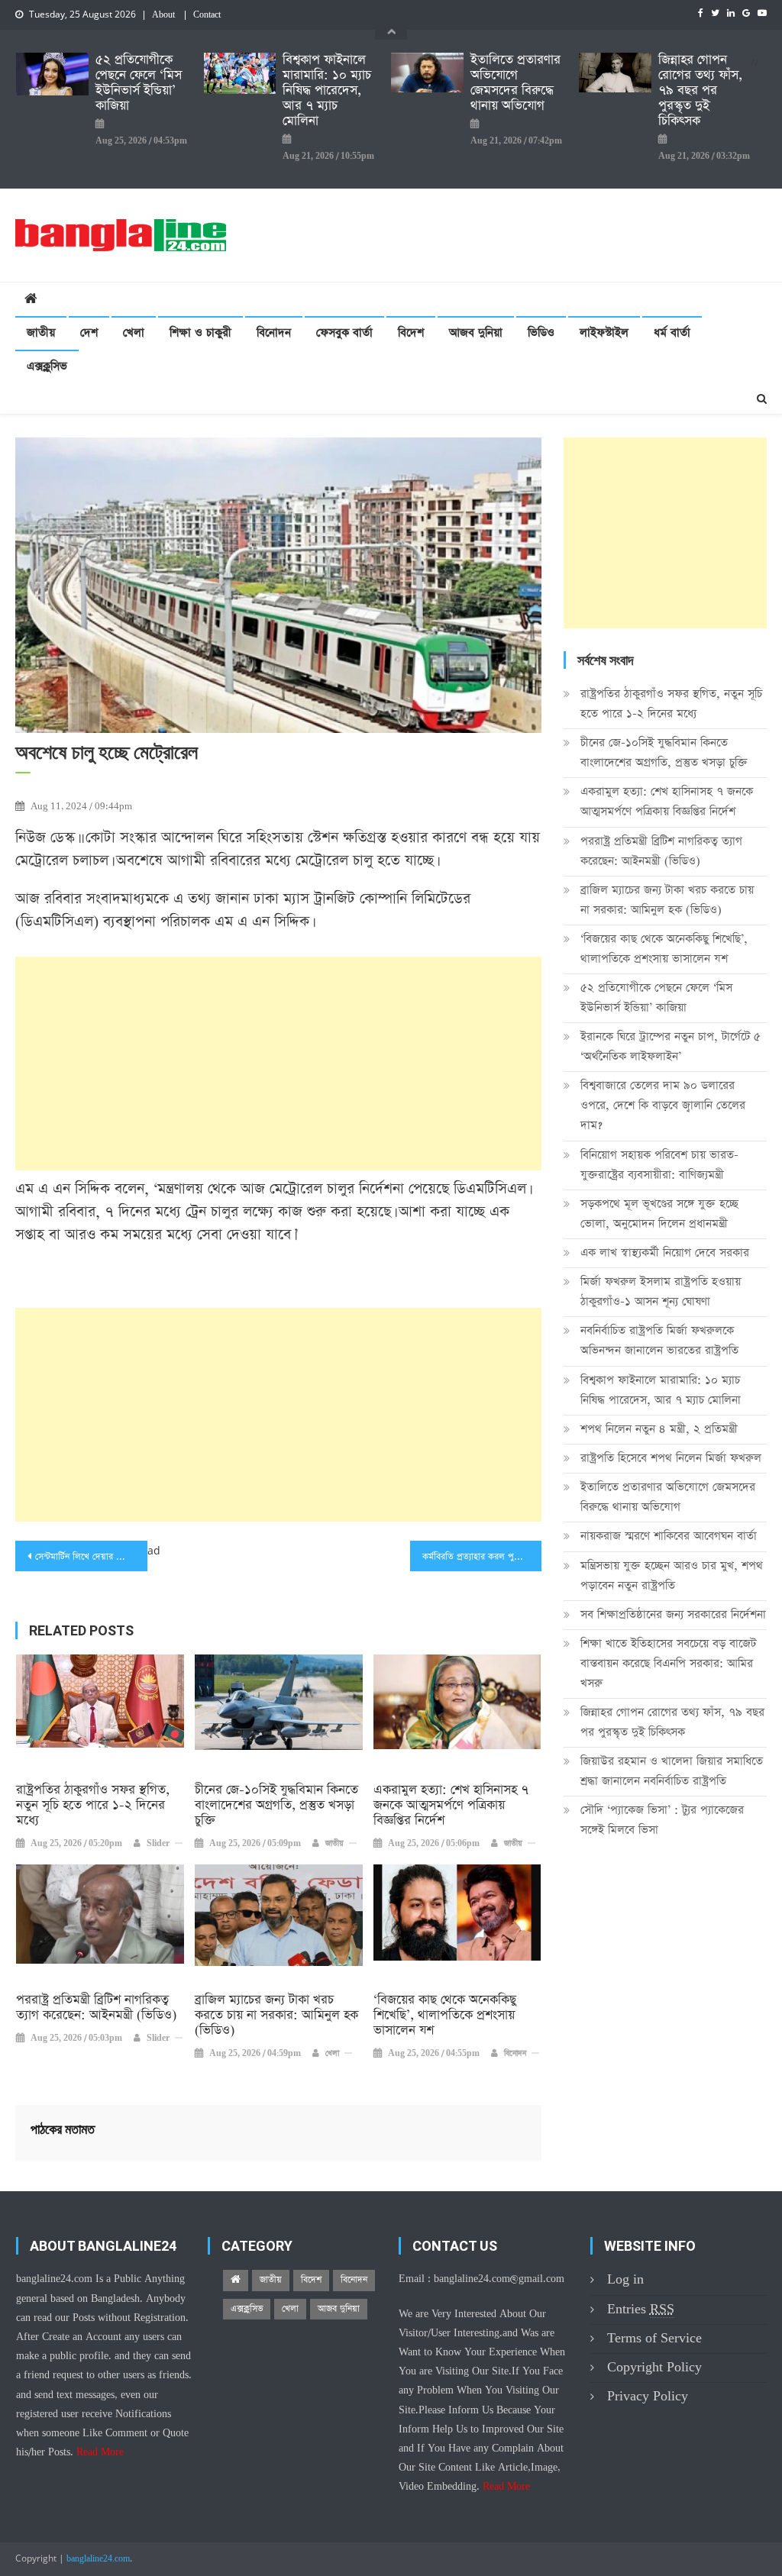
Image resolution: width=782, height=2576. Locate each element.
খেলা (134, 332)
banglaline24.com (98, 2559)
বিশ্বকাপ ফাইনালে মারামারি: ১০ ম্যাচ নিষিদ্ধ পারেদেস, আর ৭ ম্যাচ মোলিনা (327, 91)
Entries (641, 2309)
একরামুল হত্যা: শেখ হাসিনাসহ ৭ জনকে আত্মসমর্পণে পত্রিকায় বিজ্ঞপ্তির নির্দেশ (451, 1806)
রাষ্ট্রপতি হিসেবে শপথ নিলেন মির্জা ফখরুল (671, 1458)
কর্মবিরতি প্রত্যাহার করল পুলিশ (475, 1557)
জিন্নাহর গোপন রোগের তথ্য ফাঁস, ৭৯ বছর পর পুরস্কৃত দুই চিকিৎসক (700, 91)
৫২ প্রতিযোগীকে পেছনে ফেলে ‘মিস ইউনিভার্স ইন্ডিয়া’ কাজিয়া (139, 83)
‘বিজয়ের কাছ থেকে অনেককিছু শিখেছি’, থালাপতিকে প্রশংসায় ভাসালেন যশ (445, 2016)
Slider (158, 1844)
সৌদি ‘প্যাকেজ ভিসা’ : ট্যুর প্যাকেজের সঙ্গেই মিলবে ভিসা (662, 1820)
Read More (100, 2452)
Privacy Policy (648, 2396)
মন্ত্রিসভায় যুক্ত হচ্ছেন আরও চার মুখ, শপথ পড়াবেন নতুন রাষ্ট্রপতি (672, 1575)
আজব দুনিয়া (476, 332)
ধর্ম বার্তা (672, 332)
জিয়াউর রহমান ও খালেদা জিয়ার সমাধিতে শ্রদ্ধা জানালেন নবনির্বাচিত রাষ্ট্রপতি (672, 1771)
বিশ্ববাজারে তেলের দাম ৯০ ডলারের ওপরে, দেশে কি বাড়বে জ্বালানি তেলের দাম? (663, 1105)
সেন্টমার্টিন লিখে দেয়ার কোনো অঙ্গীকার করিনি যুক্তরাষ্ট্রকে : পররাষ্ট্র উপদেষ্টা (91, 1557)
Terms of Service (654, 2338)
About (163, 15)
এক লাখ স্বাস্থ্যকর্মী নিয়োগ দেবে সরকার (665, 1252)
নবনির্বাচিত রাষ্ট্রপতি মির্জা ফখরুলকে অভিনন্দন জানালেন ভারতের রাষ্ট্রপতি (659, 1340)
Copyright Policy (654, 2367)
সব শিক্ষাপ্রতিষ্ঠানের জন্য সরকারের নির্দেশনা (673, 1614)
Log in (625, 2279)
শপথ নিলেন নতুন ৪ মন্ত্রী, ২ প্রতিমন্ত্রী (659, 1429)
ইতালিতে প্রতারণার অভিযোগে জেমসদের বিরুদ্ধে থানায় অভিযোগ (515, 83)
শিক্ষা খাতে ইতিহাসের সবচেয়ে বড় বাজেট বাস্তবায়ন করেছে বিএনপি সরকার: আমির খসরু (668, 1663)
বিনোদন (274, 332)
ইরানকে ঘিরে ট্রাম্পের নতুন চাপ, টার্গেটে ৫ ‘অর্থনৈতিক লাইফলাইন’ (671, 1046)
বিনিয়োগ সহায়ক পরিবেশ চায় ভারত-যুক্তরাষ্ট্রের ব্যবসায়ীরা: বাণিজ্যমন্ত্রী (659, 1165)
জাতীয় (41, 332)
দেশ (89, 332)
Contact (207, 15)
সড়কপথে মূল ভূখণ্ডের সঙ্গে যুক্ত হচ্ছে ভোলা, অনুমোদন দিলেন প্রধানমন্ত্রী (659, 1214)
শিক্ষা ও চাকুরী (200, 332)
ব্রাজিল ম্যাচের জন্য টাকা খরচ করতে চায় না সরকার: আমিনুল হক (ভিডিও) (276, 2016)
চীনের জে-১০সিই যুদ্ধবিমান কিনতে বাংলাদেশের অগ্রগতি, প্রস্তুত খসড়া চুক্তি (276, 1806)
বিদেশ (411, 332)
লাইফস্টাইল (604, 332)
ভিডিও (541, 332)
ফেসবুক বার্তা (344, 332)
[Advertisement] (278, 1064)
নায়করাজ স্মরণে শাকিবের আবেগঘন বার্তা (669, 1536)
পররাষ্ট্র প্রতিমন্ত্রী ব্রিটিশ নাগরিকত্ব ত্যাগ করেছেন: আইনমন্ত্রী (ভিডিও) (96, 2008)
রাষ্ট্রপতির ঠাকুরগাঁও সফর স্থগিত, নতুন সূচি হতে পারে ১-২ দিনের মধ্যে (93, 1806)
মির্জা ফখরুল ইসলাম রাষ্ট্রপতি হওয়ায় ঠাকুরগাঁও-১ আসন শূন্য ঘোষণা (661, 1291)
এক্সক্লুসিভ (47, 366)
